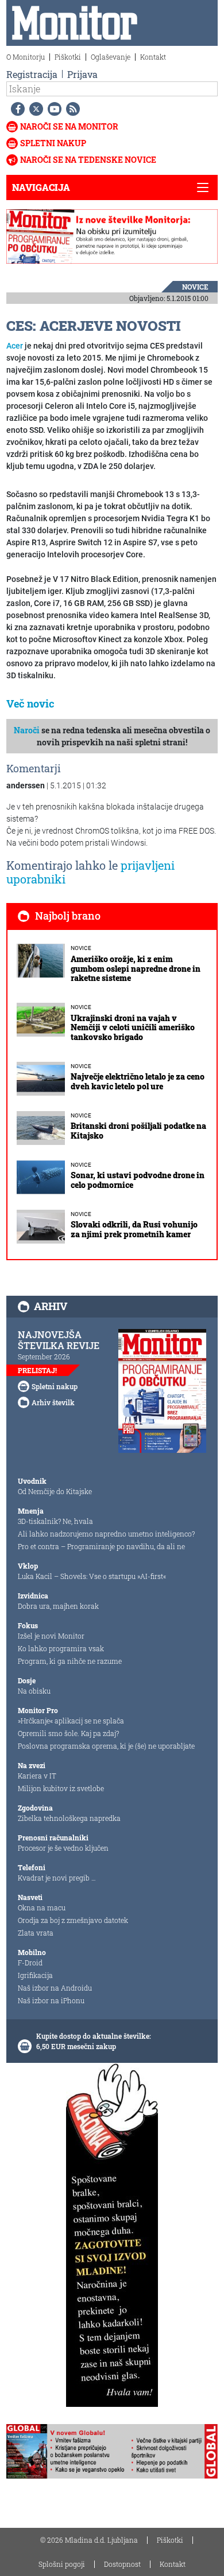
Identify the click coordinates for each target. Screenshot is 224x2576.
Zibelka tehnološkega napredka (69, 1818)
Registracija (32, 74)
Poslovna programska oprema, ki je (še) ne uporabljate (106, 1746)
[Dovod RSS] (71, 109)
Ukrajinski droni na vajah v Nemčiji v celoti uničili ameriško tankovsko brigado (133, 1028)
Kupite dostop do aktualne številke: (94, 2036)
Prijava (82, 74)
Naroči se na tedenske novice (88, 160)
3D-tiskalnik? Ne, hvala (55, 1521)
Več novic (30, 703)
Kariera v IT (37, 1776)
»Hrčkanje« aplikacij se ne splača (71, 1721)
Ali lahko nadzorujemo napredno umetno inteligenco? (106, 1534)
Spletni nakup (53, 143)
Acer (16, 346)
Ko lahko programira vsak (61, 1648)
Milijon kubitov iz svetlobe (61, 1788)
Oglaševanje (111, 57)
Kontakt (153, 57)
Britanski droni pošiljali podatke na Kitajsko (138, 1131)
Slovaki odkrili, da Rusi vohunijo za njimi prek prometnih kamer (134, 1229)
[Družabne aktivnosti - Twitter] (34, 109)
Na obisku (34, 1691)
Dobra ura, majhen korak (58, 1606)
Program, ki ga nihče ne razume (70, 1661)
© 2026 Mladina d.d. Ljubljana (89, 2540)
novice (195, 287)
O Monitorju (26, 57)
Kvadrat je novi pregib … (57, 1878)
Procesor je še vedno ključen (63, 1848)
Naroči (27, 730)
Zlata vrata (36, 1933)
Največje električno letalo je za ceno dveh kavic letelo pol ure (138, 1081)
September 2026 (44, 1357)
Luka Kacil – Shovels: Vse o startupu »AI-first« (92, 1576)
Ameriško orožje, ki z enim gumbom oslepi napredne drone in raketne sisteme (136, 969)
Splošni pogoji (62, 2564)
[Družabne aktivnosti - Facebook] (16, 109)
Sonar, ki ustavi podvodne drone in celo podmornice (138, 1180)
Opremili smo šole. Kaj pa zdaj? (68, 1733)
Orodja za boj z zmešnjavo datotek (73, 1920)
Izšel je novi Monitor (51, 1636)
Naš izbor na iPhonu (51, 2000)
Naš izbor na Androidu (55, 1988)
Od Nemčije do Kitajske (55, 1491)
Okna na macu (42, 1907)
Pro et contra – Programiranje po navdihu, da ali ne (101, 1546)
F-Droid (30, 1963)
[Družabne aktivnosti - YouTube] (52, 109)
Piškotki (68, 57)
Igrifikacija (35, 1975)
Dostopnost (122, 2564)
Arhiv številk (53, 1402)
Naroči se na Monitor (69, 126)
